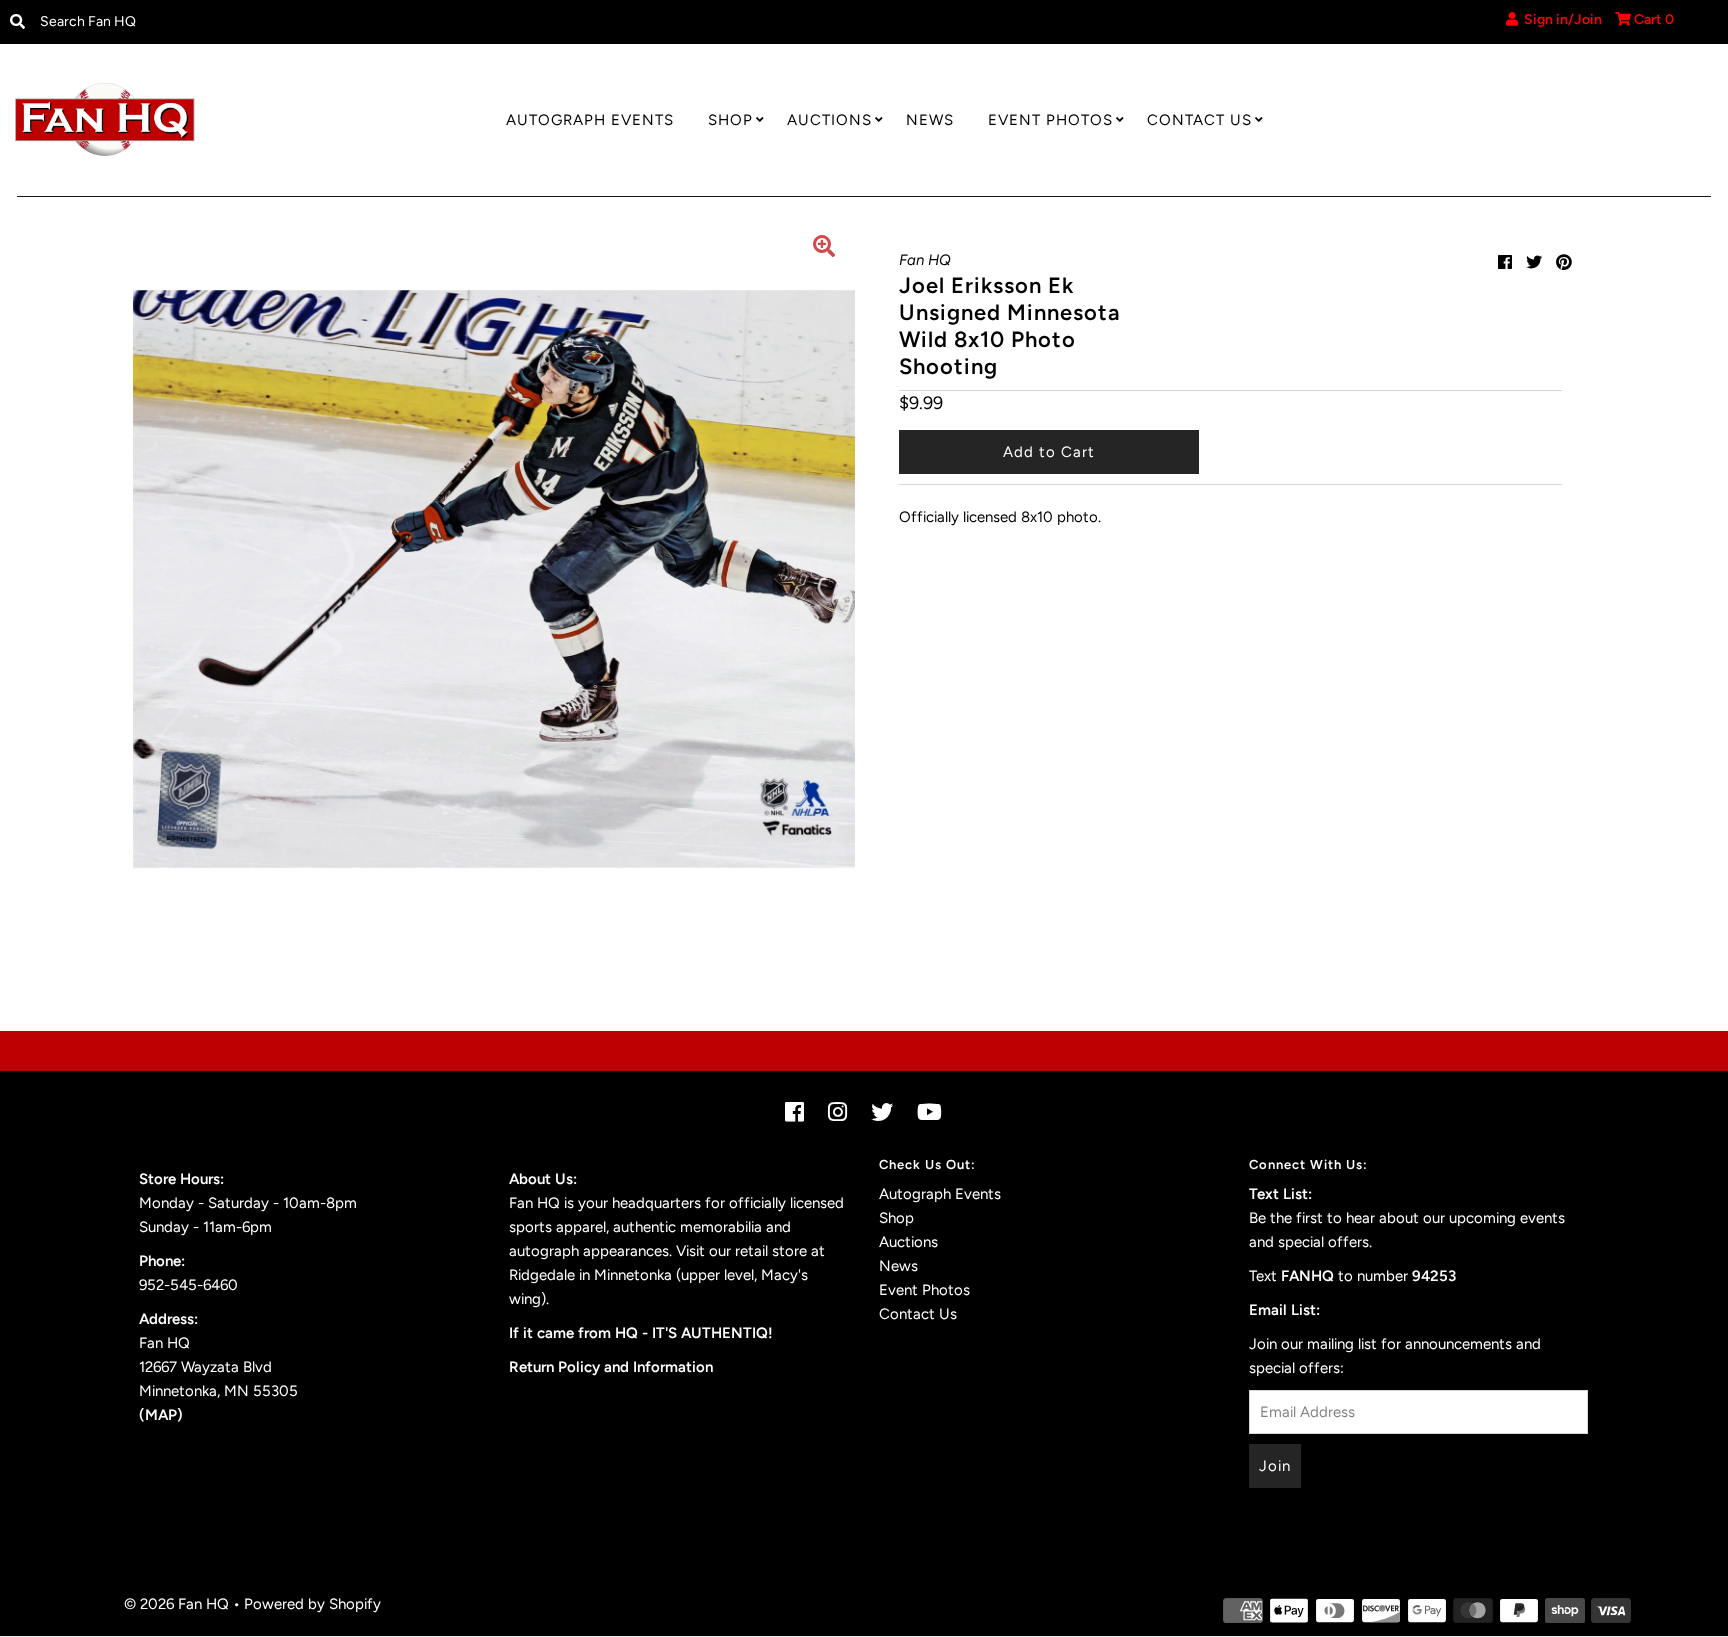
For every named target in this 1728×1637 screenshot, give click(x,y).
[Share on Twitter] (1534, 262)
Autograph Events (590, 120)
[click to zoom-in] (824, 249)
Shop (730, 120)
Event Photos (1050, 120)
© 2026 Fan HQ (176, 1604)
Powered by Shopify (312, 1604)
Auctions (829, 120)
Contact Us (1199, 120)
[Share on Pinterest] (1564, 262)
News (930, 120)
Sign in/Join (1560, 19)
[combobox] (228, 22)
